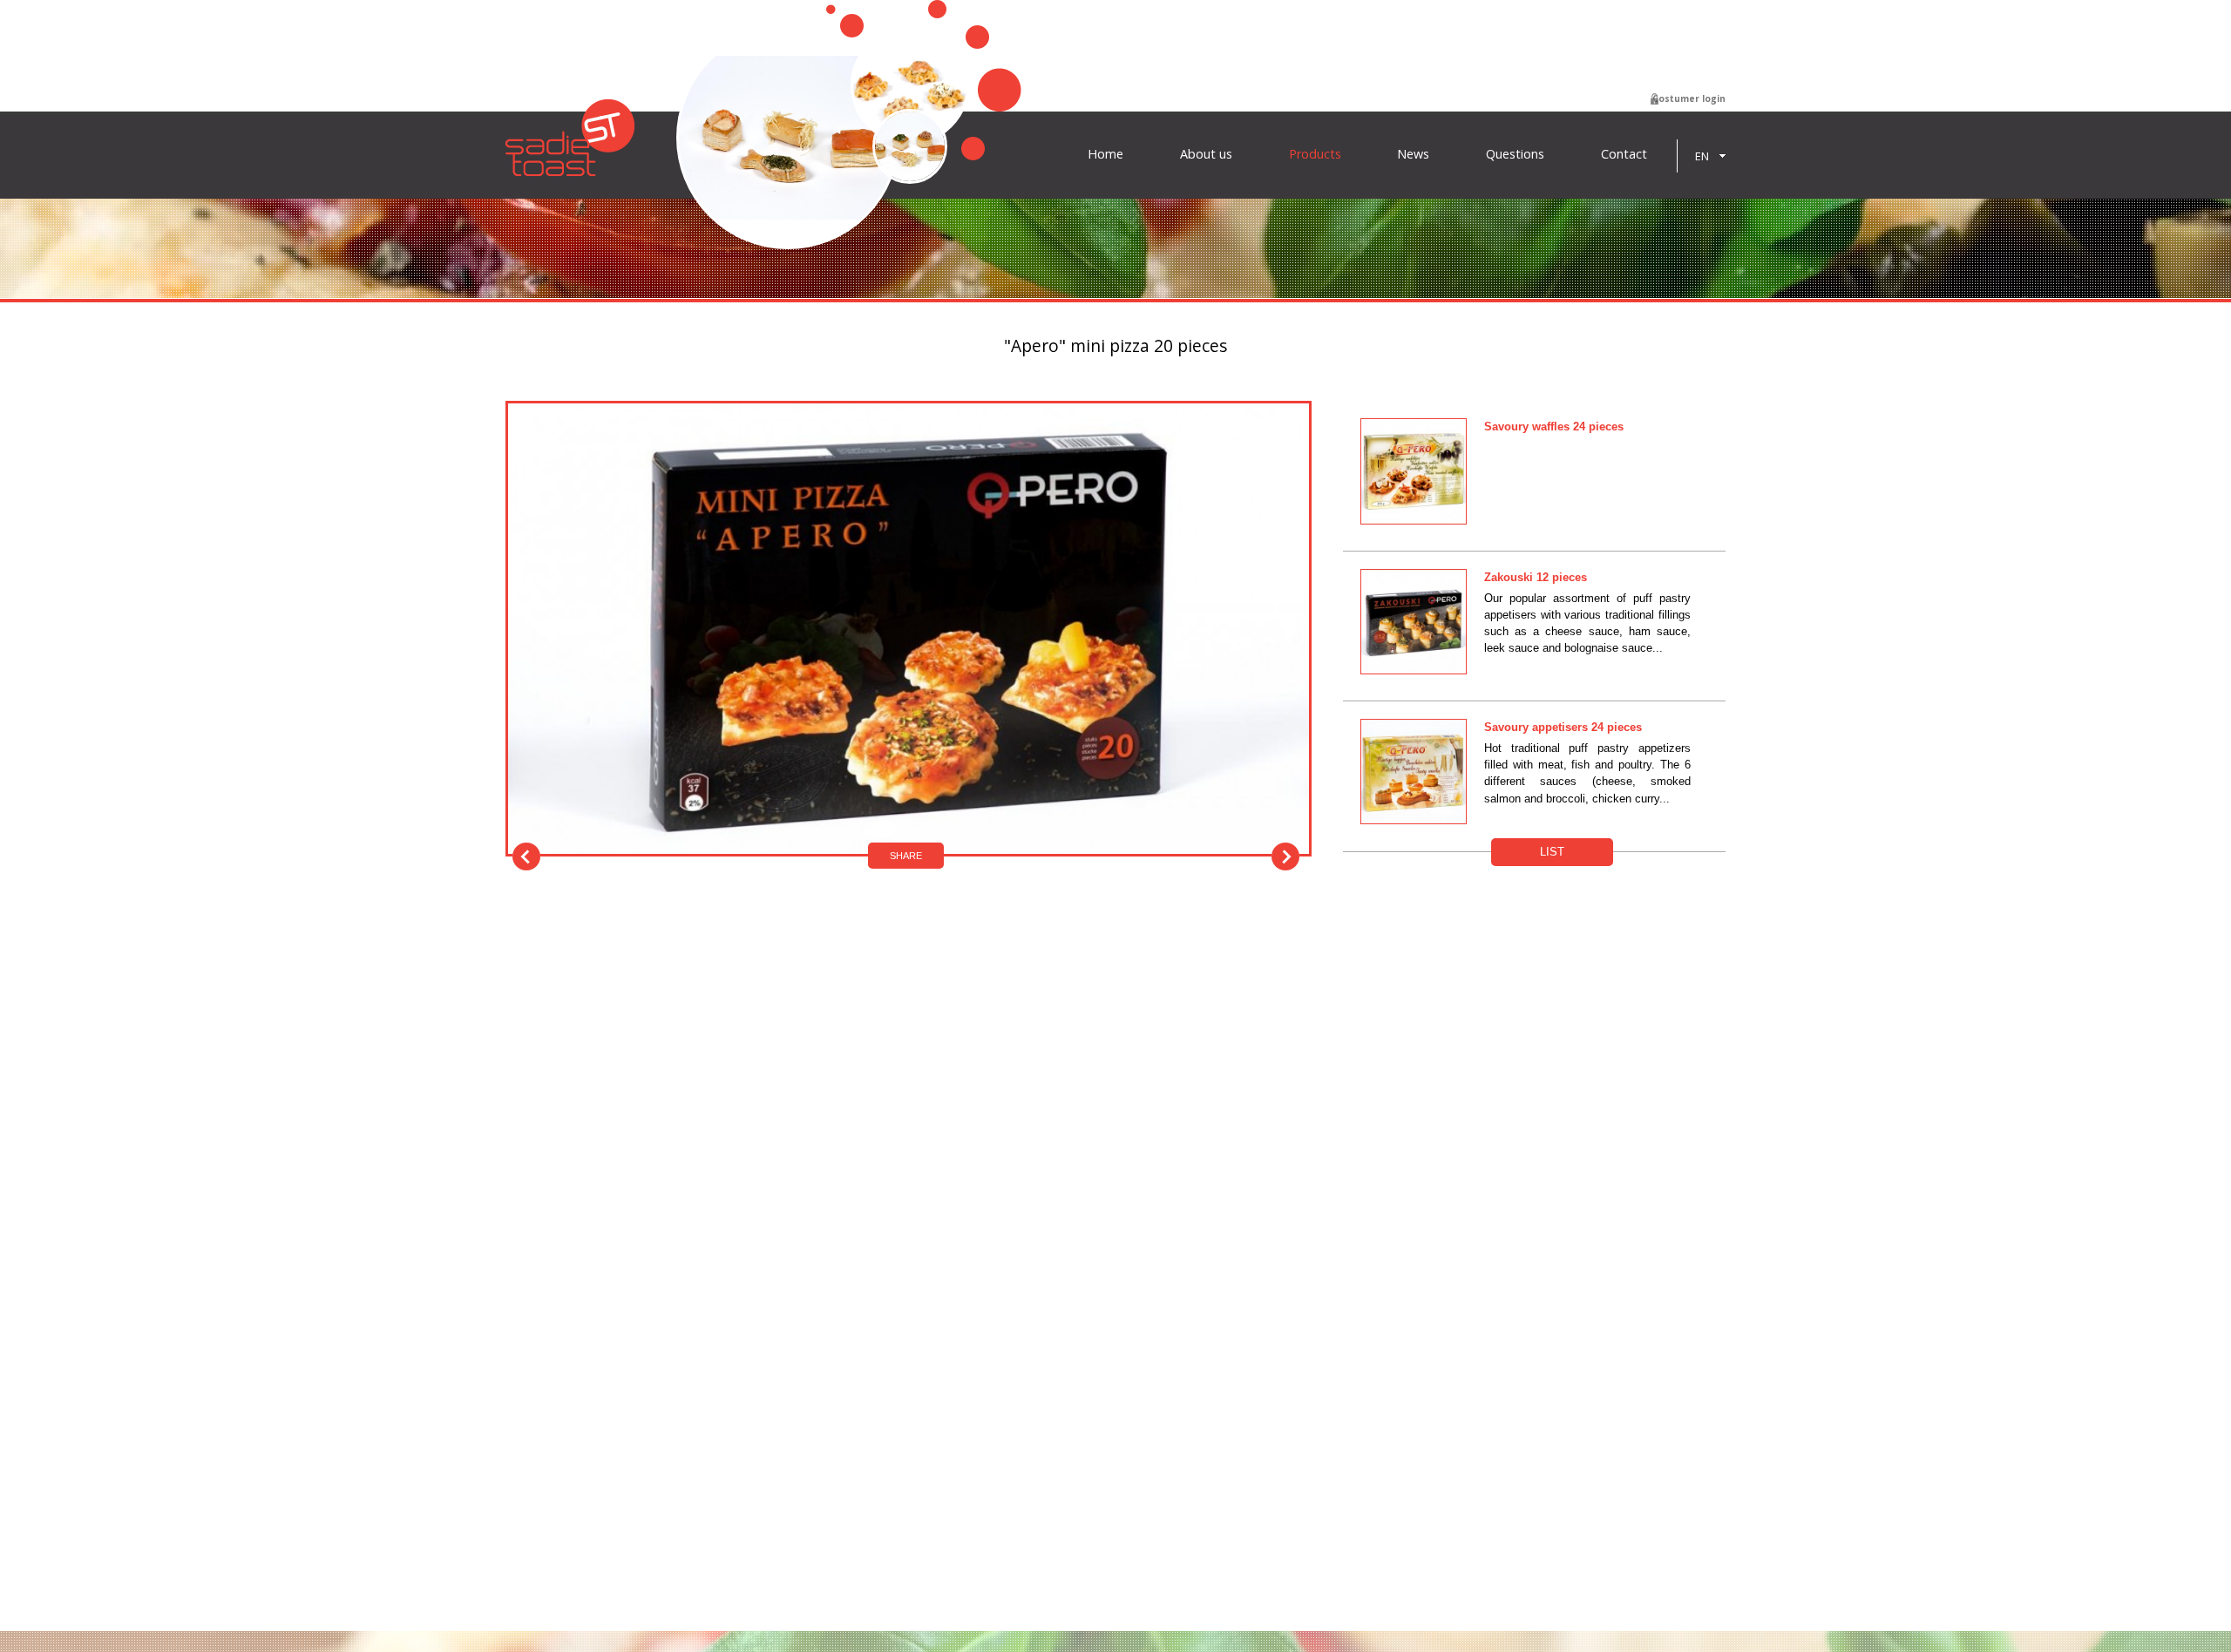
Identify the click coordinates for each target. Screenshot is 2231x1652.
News (1413, 154)
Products (1315, 154)
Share (906, 856)
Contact (1624, 154)
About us (1206, 154)
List (1552, 852)
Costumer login (1689, 98)
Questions (1515, 154)
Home (1105, 154)
